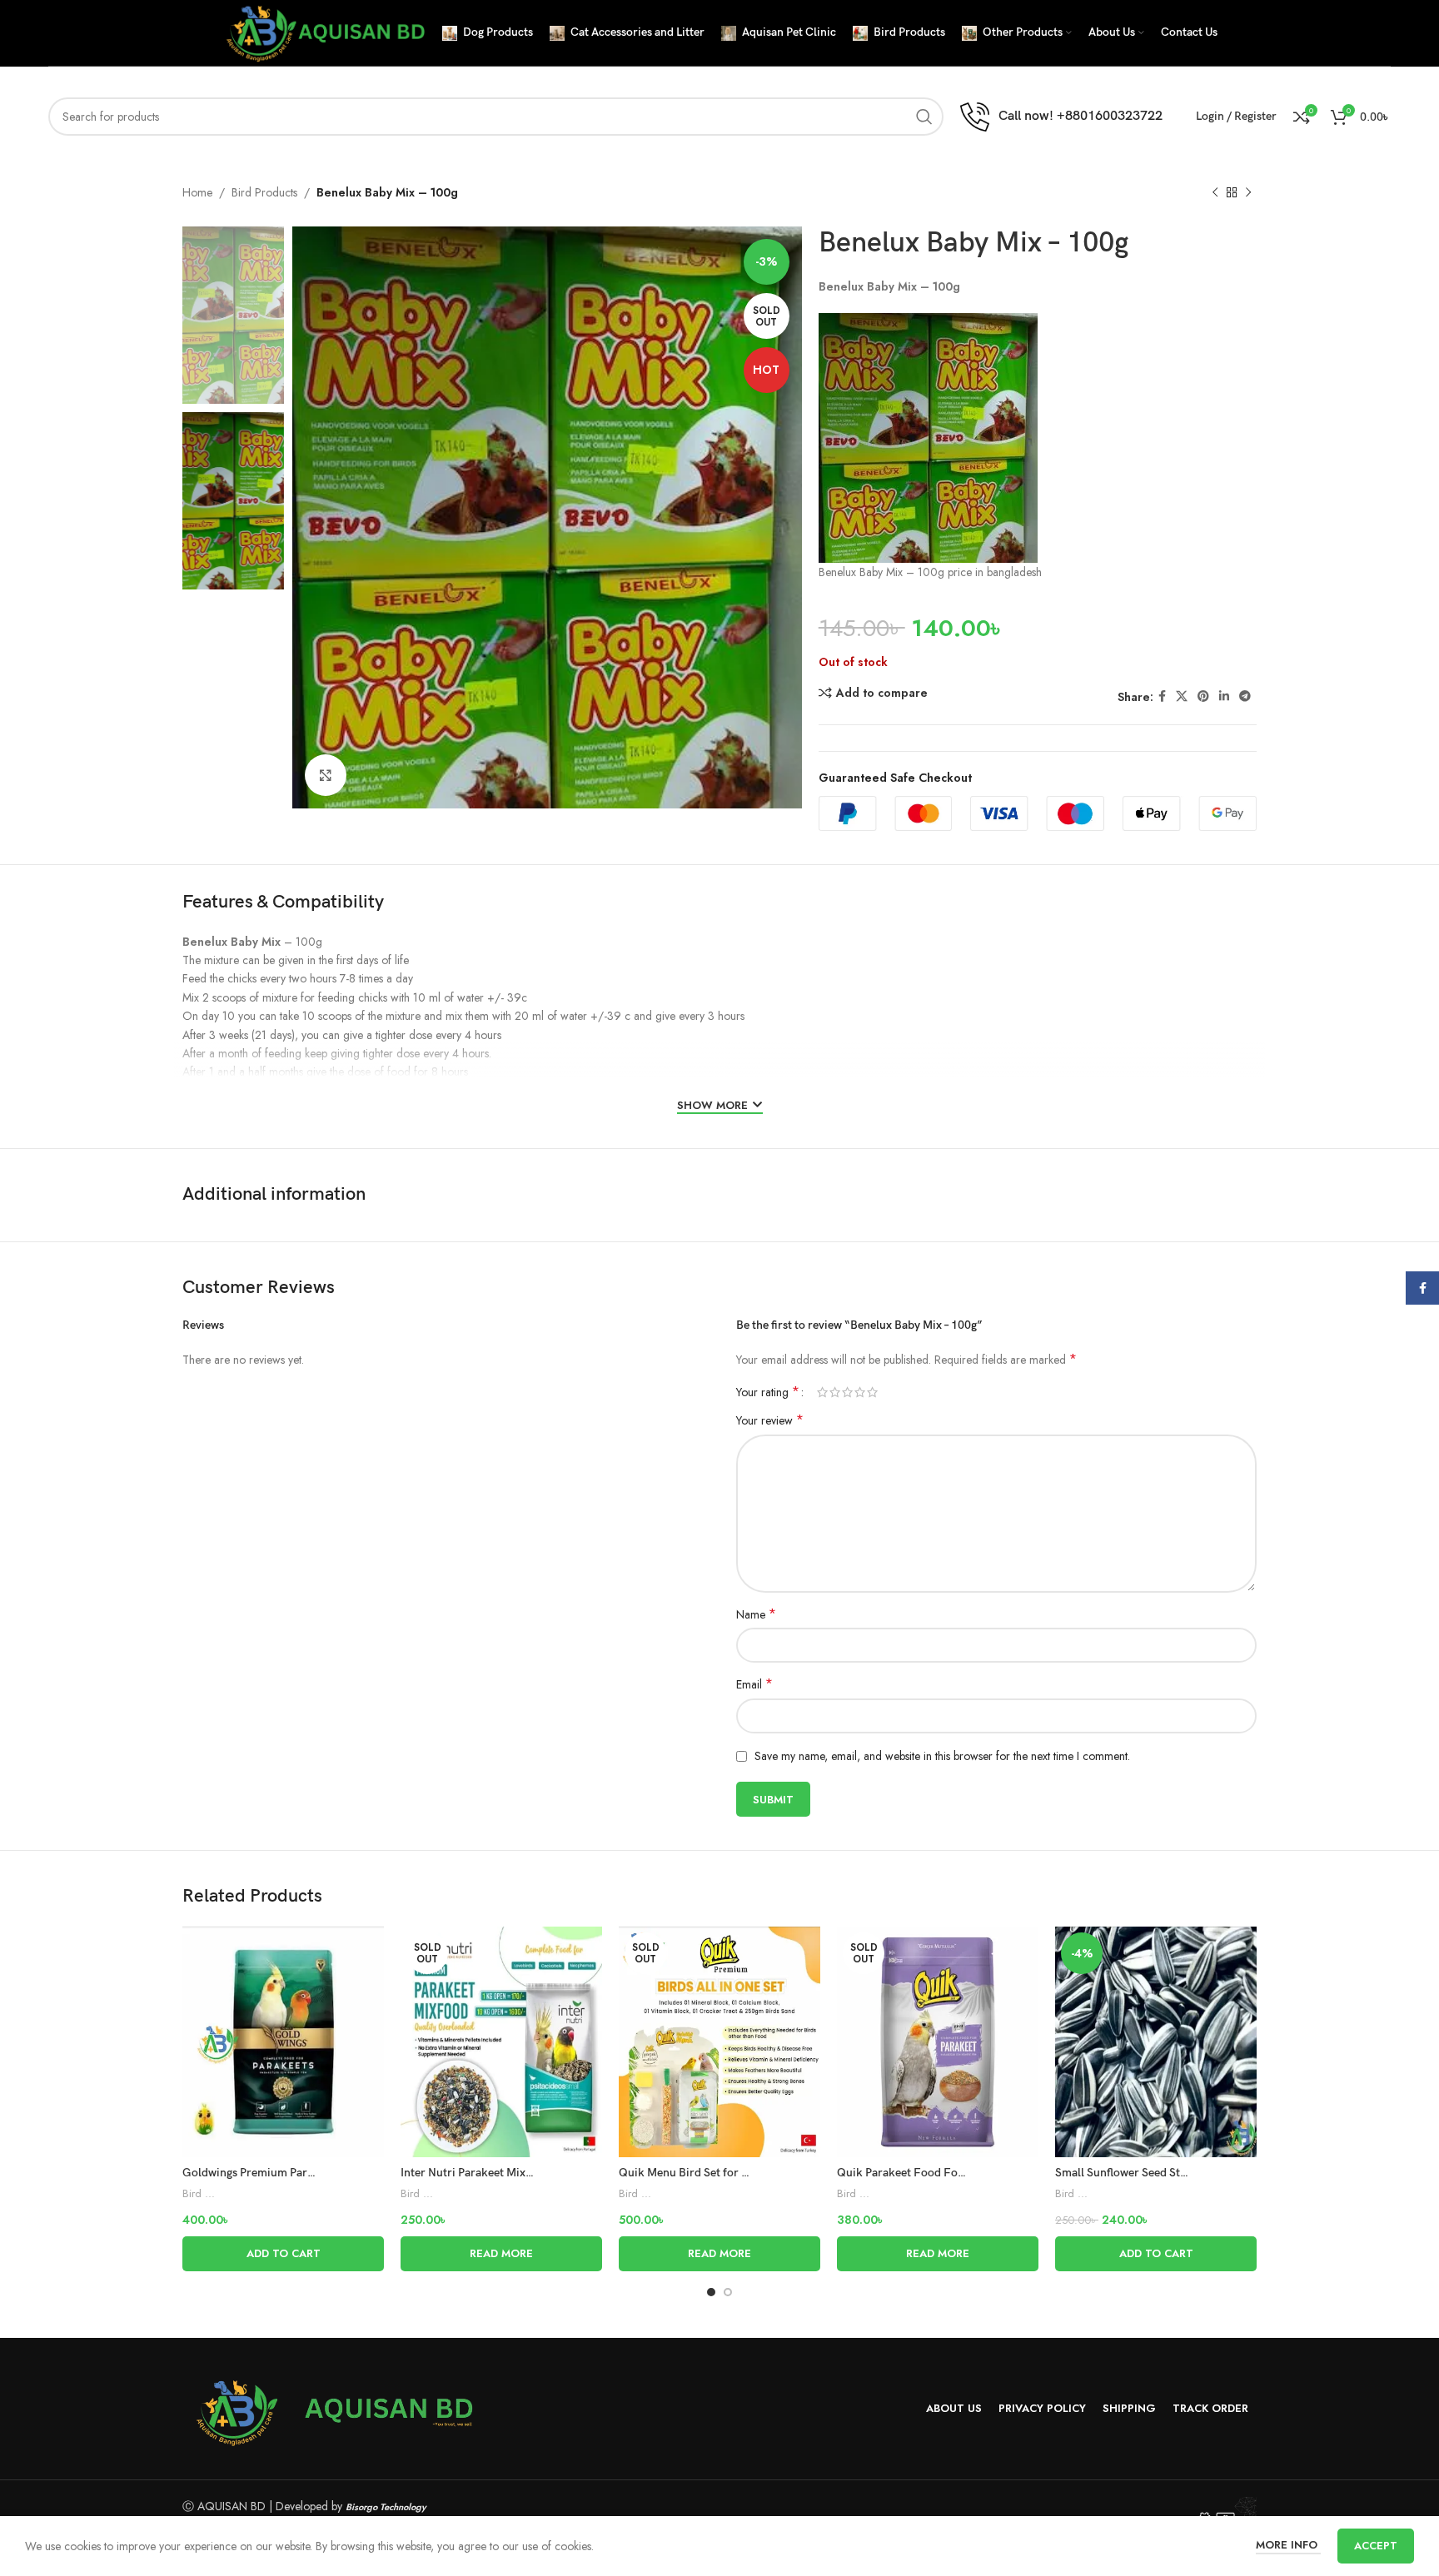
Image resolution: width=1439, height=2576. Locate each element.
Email (754, 1684)
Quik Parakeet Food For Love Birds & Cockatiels (961, 2173)
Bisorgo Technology (386, 2507)
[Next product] (1248, 193)
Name (756, 1614)
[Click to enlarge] (326, 775)
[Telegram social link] (1245, 696)
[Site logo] (324, 32)
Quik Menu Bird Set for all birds (701, 2173)
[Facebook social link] (1162, 696)
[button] (283, 2254)
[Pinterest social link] (1203, 696)
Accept (1376, 2546)
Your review (770, 1420)
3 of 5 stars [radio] (847, 1392)
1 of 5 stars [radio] (822, 1392)
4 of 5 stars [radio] (860, 1392)
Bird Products (264, 192)
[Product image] (283, 2041)
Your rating (768, 1392)
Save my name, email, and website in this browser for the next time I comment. (942, 1756)
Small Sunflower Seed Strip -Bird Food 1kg (1165, 2173)
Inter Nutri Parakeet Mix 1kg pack (488, 2173)
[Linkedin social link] (1224, 696)
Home (197, 192)
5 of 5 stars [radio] (872, 1392)
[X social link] (1182, 696)
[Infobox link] (1061, 117)
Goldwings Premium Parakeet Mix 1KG (283, 2173)
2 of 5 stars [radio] (835, 1392)
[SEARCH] (924, 117)
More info (1288, 2545)
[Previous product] (1215, 193)
